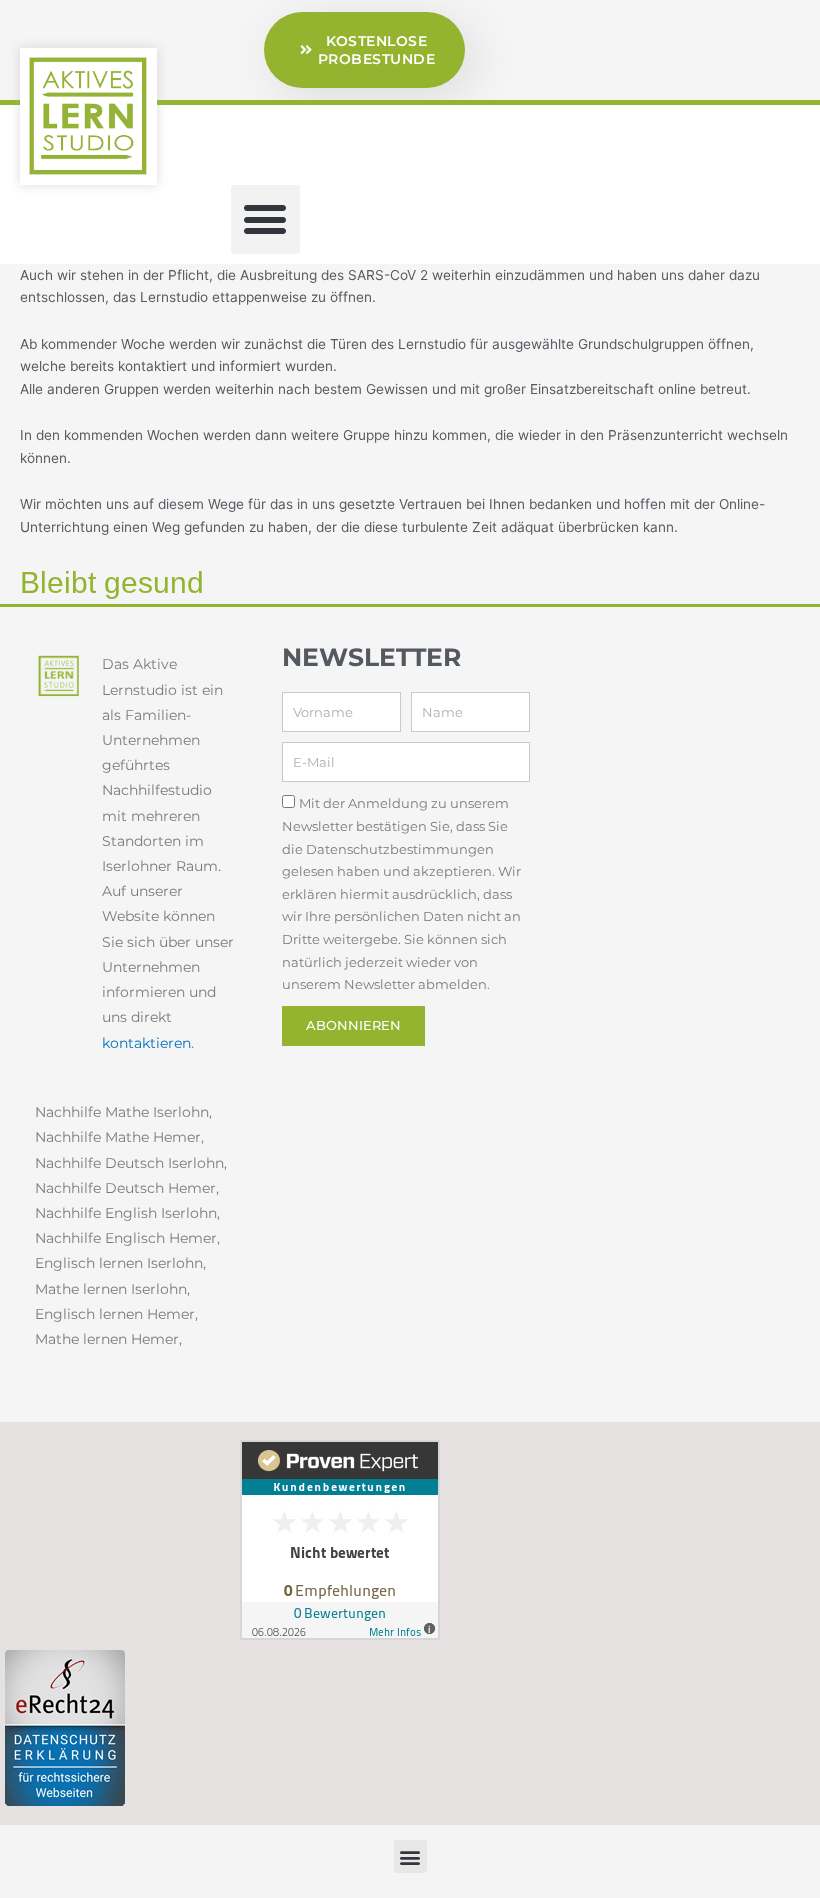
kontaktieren (146, 1043)
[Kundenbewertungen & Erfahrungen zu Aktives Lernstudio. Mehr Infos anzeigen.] (340, 1539)
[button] (265, 219)
